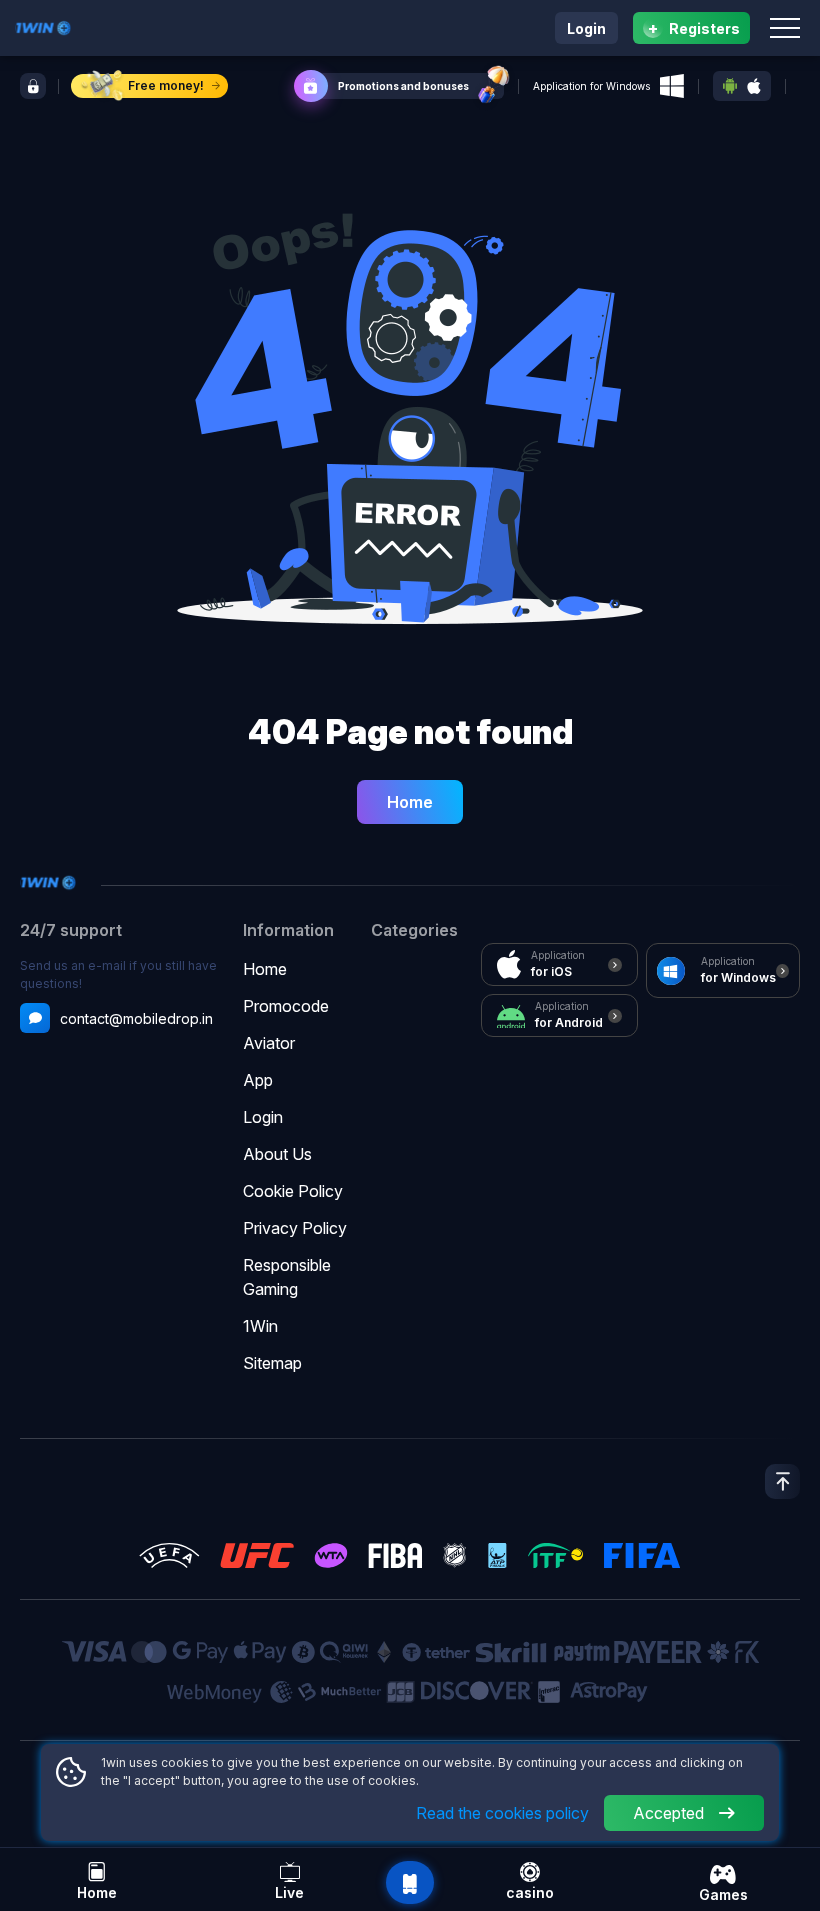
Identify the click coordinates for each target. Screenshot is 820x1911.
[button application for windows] (672, 86)
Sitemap (272, 1363)
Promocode (286, 1006)
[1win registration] (33, 86)
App (258, 1080)
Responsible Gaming (287, 1277)
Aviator (269, 1043)
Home (410, 802)
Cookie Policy (293, 1191)
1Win (260, 1326)
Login (586, 28)
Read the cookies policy (502, 1813)
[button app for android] (730, 86)
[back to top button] (782, 1481)
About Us (277, 1154)
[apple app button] (754, 86)
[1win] (43, 26)
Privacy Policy (295, 1228)
